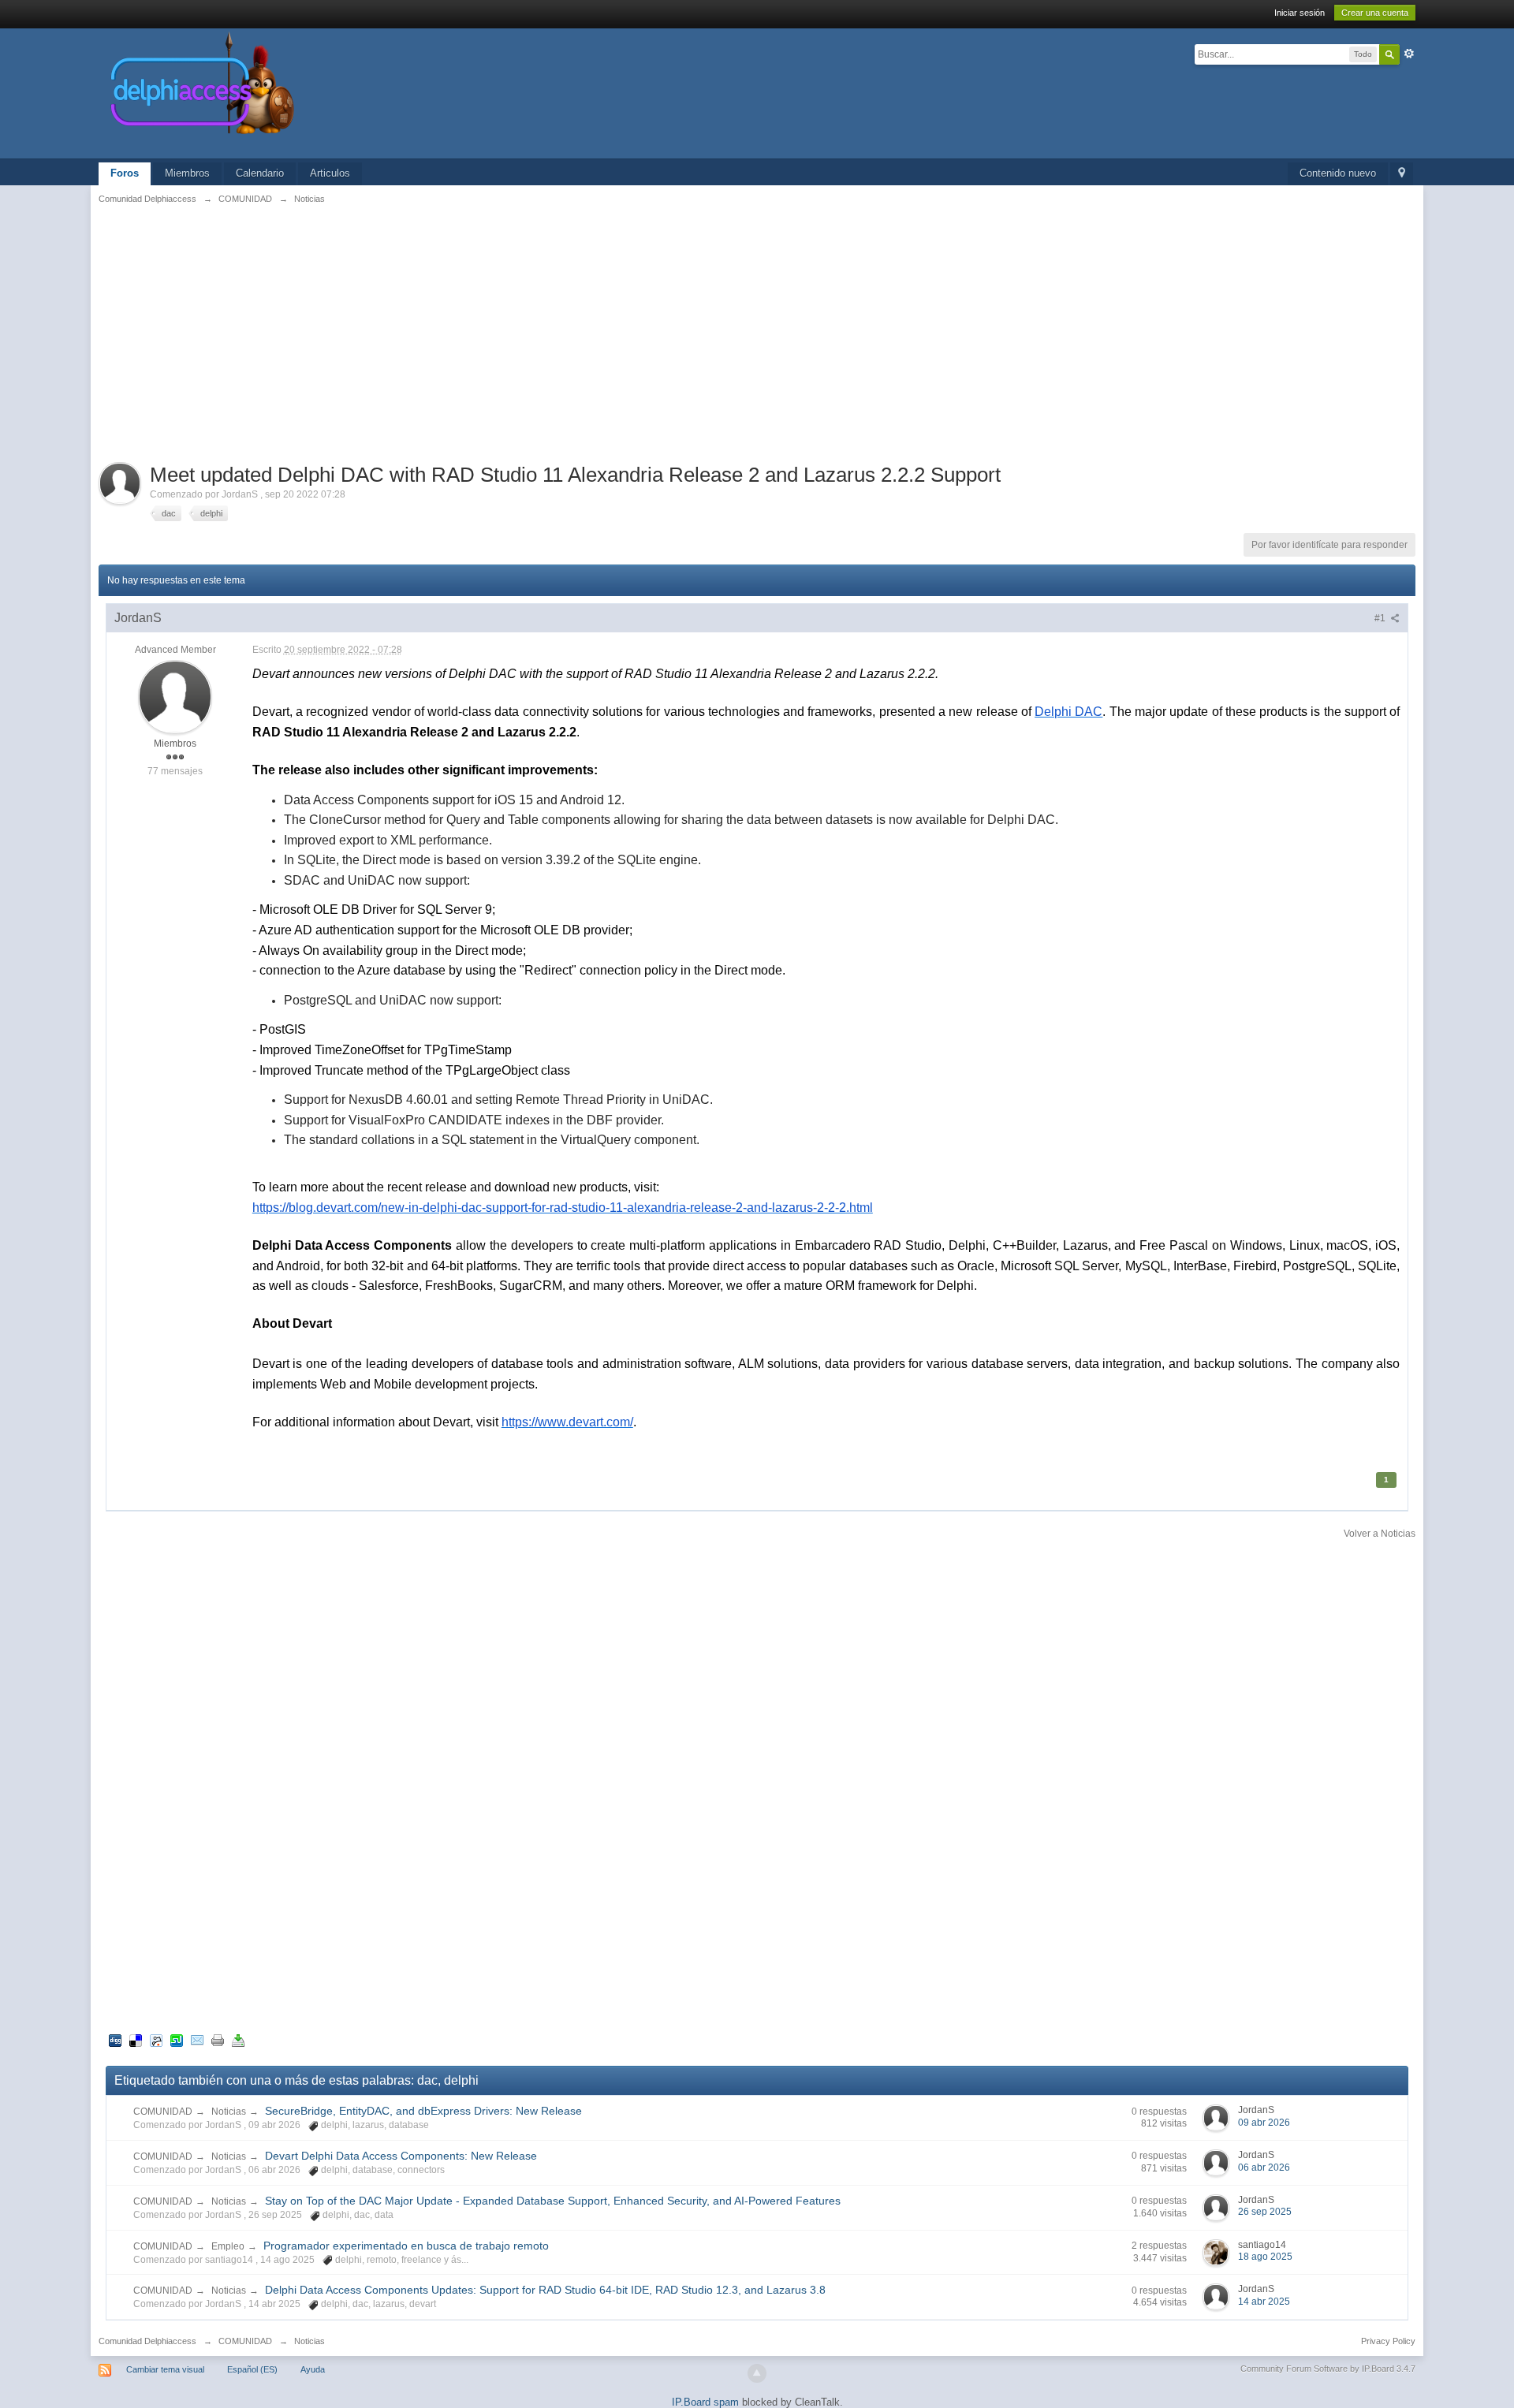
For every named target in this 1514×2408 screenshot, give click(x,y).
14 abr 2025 (1264, 2302)
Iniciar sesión (1300, 13)
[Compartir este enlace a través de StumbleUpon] (177, 2039)
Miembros (187, 173)
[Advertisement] (757, 332)
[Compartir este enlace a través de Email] (197, 2039)
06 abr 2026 (1264, 2168)
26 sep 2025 (1265, 2212)
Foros (125, 173)
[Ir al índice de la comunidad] (370, 93)
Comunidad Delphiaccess (147, 2341)
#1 (1381, 618)
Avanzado (1409, 54)
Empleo (228, 2246)
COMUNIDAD (163, 2112)
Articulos (330, 173)
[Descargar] (238, 2039)
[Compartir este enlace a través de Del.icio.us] (136, 2039)
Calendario (260, 173)
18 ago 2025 (1265, 2257)
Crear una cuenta (1375, 13)
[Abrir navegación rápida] (1402, 174)
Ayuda (313, 2369)
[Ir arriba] (757, 2373)
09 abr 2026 (1264, 2123)
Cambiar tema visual (165, 2369)
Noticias (229, 2112)
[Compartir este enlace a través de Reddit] (156, 2039)
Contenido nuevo (1338, 173)
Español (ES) (252, 2369)
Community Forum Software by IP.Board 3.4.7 (1328, 2369)
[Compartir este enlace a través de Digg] (115, 2039)
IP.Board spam (705, 2402)
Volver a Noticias (1380, 1534)
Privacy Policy (1388, 2341)
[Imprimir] (218, 2039)
